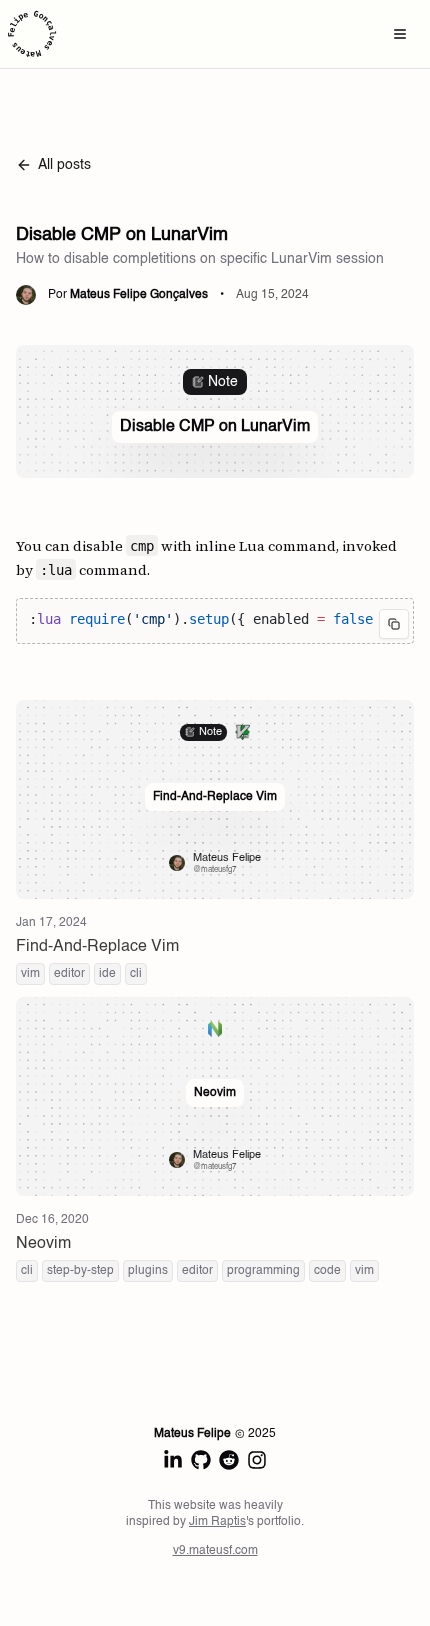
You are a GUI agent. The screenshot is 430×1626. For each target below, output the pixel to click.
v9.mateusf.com (215, 1551)
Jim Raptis (217, 1522)
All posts (64, 165)
